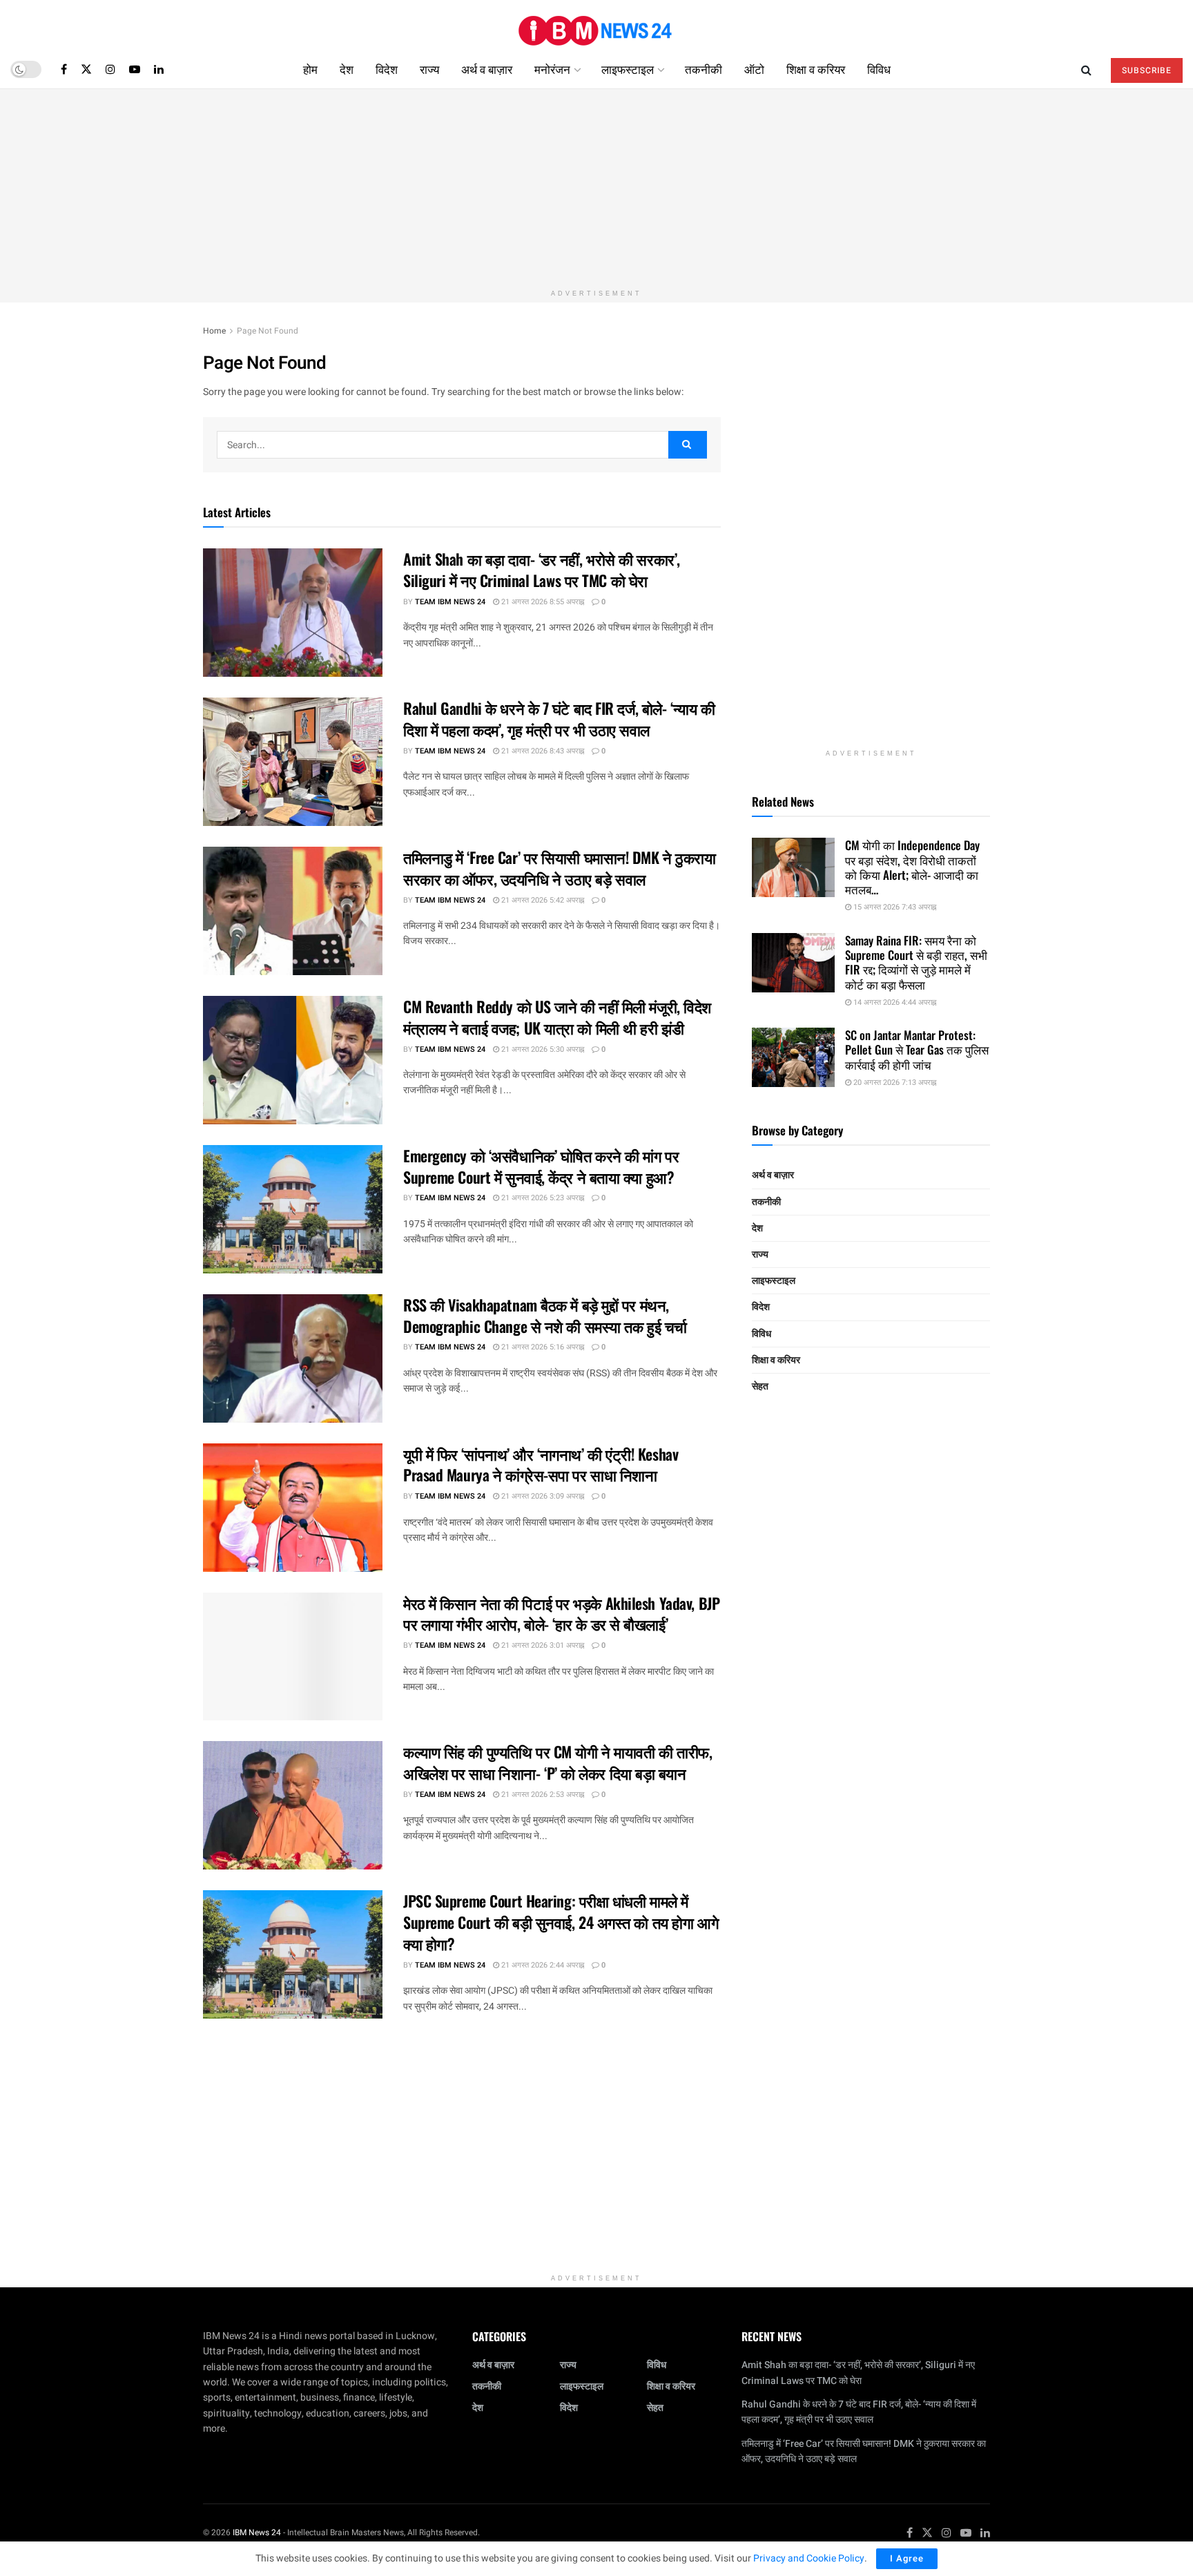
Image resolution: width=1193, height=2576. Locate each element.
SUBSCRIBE (1147, 70)
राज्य (429, 69)
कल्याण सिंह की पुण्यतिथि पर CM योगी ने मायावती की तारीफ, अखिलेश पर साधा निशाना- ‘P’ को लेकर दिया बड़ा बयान (557, 1762)
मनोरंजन (552, 69)
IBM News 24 (257, 2532)
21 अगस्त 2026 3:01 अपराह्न (542, 1645)
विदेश (387, 69)
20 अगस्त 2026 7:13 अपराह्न (894, 1083)
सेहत (760, 1386)
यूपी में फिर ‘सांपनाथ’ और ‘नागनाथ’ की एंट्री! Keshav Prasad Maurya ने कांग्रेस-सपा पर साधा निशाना (541, 1464)
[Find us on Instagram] (110, 69)
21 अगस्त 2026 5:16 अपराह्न (542, 1347)
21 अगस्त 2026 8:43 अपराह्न (542, 751)
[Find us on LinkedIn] (159, 69)
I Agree (907, 2558)
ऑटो (754, 69)
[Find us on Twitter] (86, 69)
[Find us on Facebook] (64, 69)
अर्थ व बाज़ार (487, 69)
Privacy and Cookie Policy (809, 2558)
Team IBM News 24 (450, 602)
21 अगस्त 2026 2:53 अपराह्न (542, 1795)
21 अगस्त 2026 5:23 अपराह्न (542, 1198)
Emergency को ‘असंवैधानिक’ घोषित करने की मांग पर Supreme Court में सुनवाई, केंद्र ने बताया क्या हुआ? (541, 1166)
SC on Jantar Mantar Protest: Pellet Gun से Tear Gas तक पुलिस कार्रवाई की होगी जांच (917, 1050)
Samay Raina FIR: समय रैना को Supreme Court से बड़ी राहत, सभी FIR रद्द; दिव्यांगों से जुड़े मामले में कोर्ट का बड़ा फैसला (916, 962)
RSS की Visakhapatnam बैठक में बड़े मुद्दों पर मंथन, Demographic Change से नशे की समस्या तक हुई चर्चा (545, 1315)
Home (214, 331)
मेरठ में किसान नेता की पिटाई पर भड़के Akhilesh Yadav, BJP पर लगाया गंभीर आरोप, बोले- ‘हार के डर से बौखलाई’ (561, 1614)
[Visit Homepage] (596, 25)
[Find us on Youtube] (135, 69)
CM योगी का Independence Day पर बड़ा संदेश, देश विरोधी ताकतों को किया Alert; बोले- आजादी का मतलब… (912, 867)
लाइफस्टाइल (628, 69)
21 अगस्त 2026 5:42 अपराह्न (542, 900)
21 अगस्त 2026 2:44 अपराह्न (542, 1965)
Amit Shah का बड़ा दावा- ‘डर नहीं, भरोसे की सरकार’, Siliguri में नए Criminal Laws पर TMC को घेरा (542, 569)
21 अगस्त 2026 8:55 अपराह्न (542, 602)
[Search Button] (1086, 69)
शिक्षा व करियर (816, 69)
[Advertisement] (596, 186)
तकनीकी (704, 69)
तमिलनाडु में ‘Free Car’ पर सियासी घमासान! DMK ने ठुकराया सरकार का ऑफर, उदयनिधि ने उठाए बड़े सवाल (560, 868)
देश (347, 69)
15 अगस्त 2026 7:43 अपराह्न (894, 907)
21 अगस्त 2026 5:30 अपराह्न (542, 1049)
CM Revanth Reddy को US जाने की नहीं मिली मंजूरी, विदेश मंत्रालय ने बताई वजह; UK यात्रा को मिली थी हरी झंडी (557, 1017)
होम (310, 69)
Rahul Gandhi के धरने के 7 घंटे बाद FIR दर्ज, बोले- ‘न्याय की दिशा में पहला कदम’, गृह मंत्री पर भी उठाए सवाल (559, 719)
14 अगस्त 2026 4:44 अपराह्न (894, 1002)
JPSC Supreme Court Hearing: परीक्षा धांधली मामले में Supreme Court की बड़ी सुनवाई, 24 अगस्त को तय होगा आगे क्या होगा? (561, 1922)
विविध (879, 69)
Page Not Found (268, 331)
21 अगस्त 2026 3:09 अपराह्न (542, 1496)
